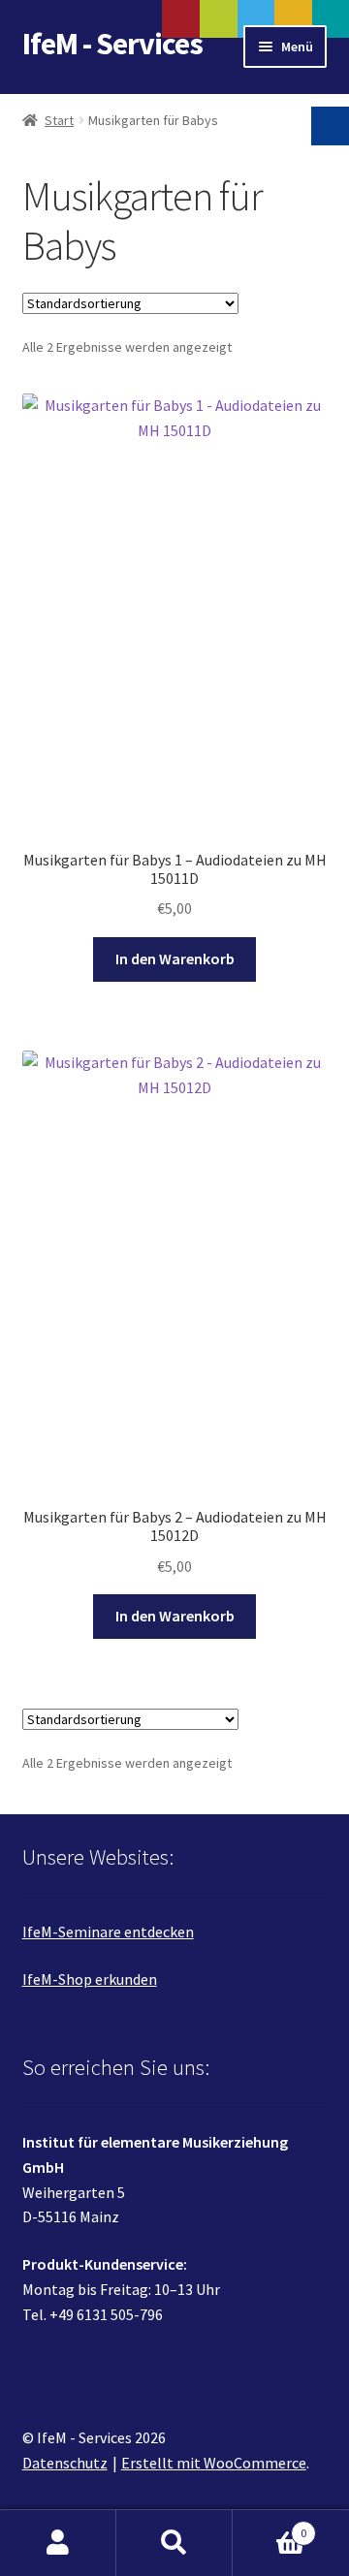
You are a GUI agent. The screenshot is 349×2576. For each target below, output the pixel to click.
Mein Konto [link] (58, 2543)
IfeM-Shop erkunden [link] (90, 1979)
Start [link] (59, 120)
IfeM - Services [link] (112, 44)
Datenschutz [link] (65, 2463)
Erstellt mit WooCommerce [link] (214, 2463)
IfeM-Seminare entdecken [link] (108, 1932)
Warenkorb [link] (270, 2526)
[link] (175, 658)
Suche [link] (174, 2543)
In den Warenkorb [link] (175, 958)
